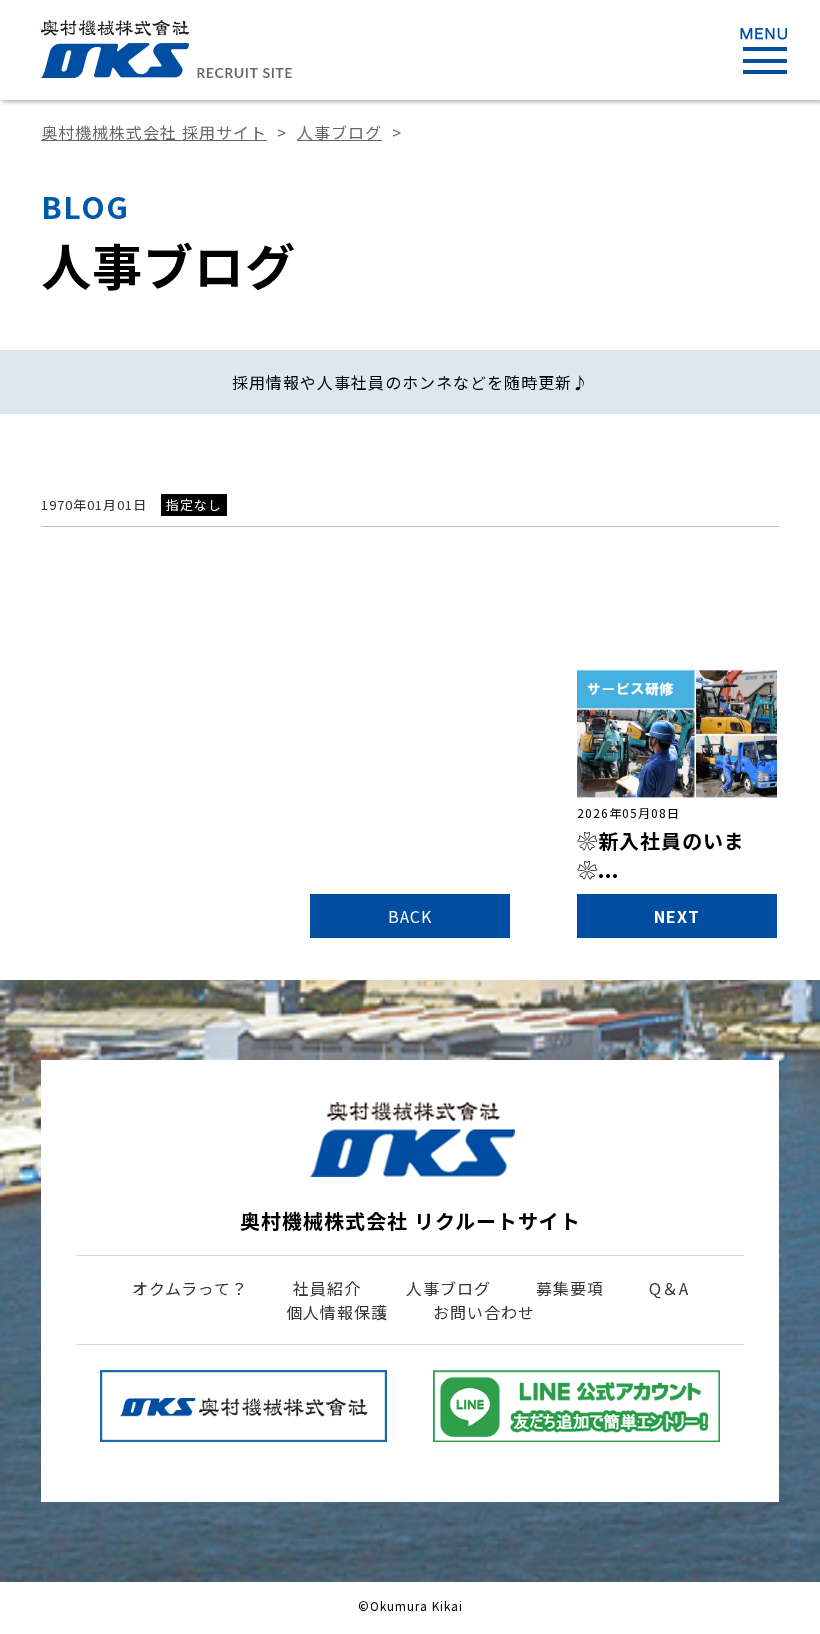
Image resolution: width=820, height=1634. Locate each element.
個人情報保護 (337, 1312)
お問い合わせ (484, 1312)
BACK (410, 916)
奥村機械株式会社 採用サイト (154, 132)
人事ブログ (339, 132)
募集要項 (570, 1288)
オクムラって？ (190, 1288)
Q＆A (669, 1288)
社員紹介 (327, 1288)
